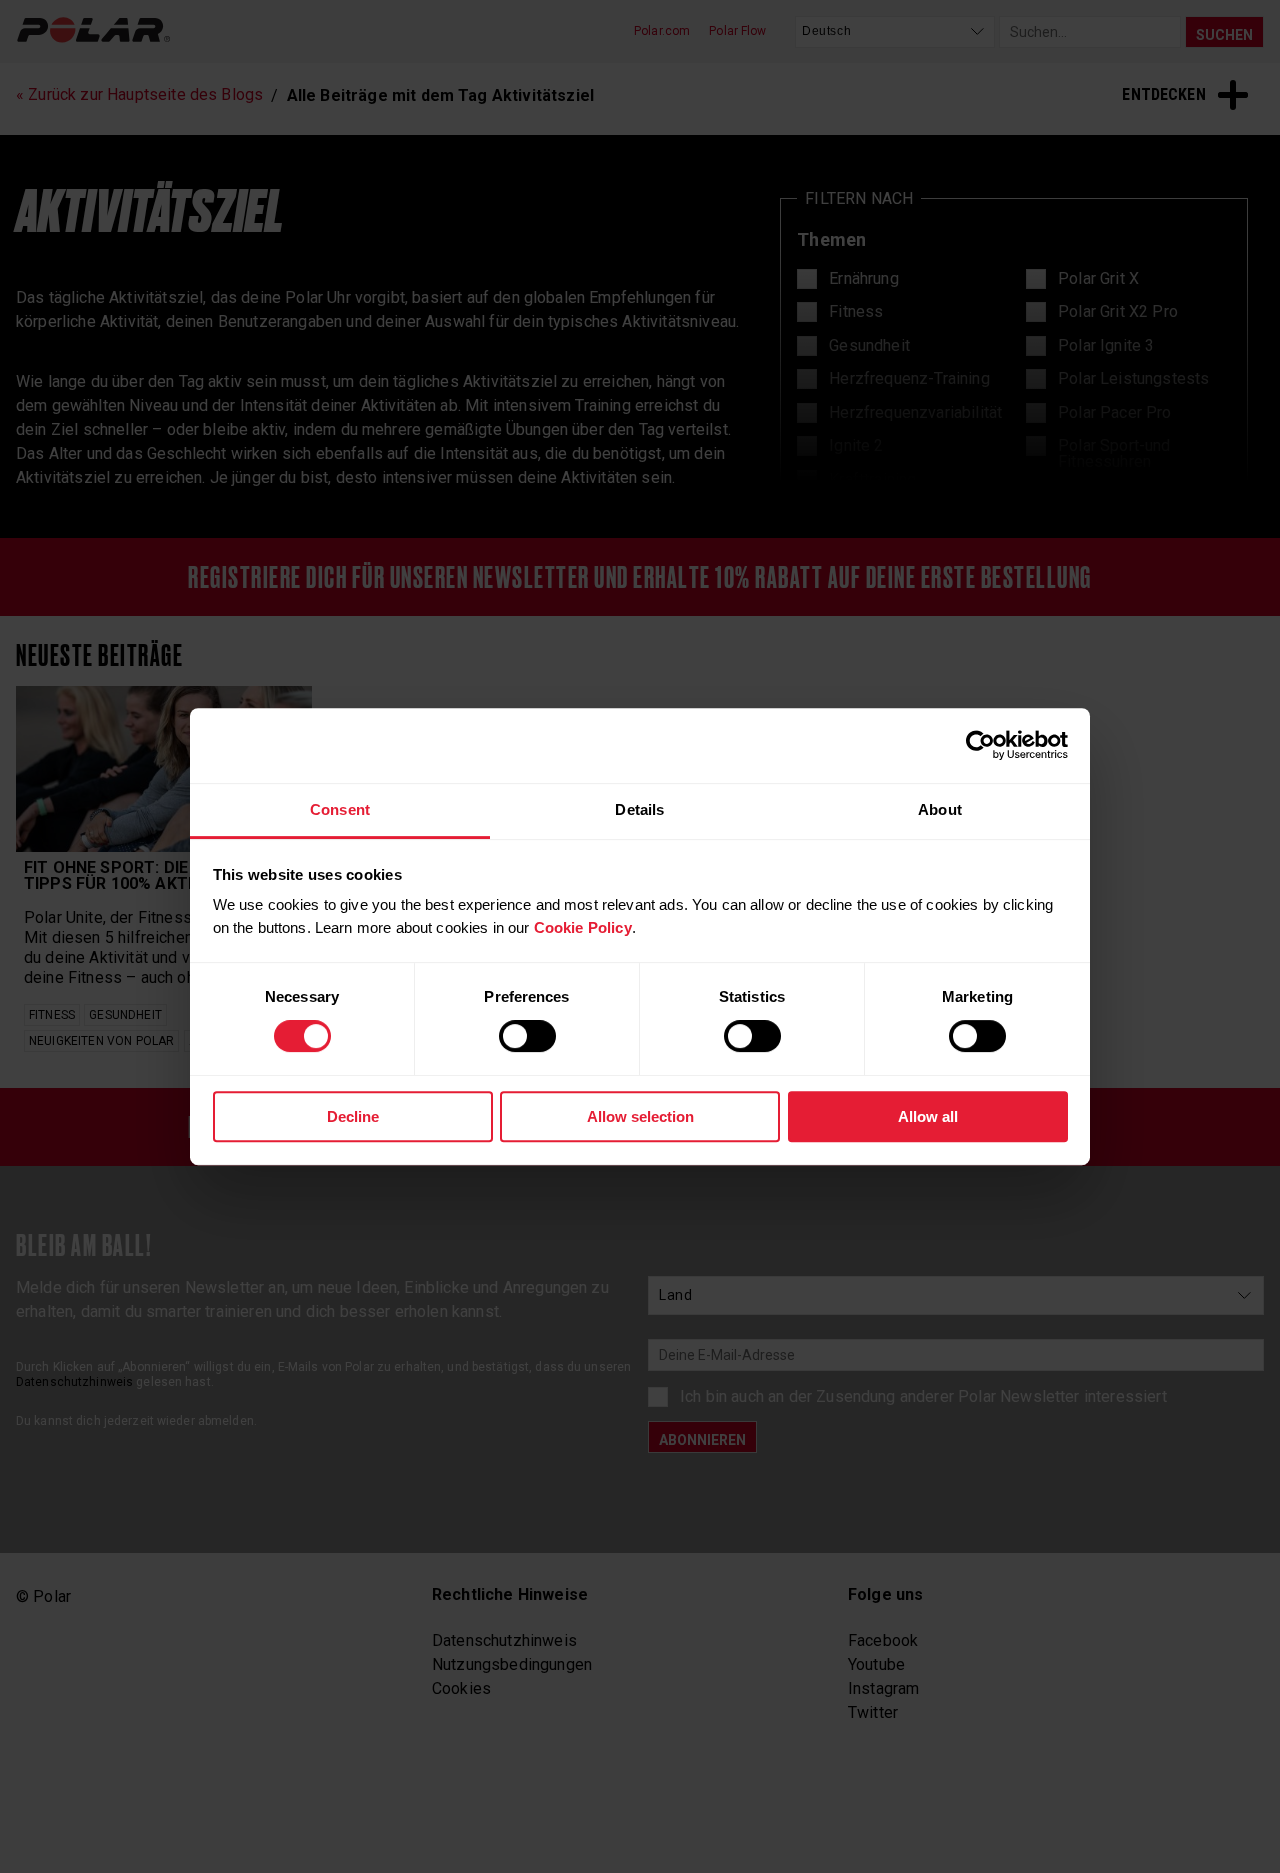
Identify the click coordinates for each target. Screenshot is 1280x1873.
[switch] (527, 1036)
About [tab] (940, 809)
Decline (353, 1116)
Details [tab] (639, 809)
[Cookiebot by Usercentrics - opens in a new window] (980, 745)
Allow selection (640, 1116)
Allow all (928, 1116)
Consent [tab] (340, 809)
